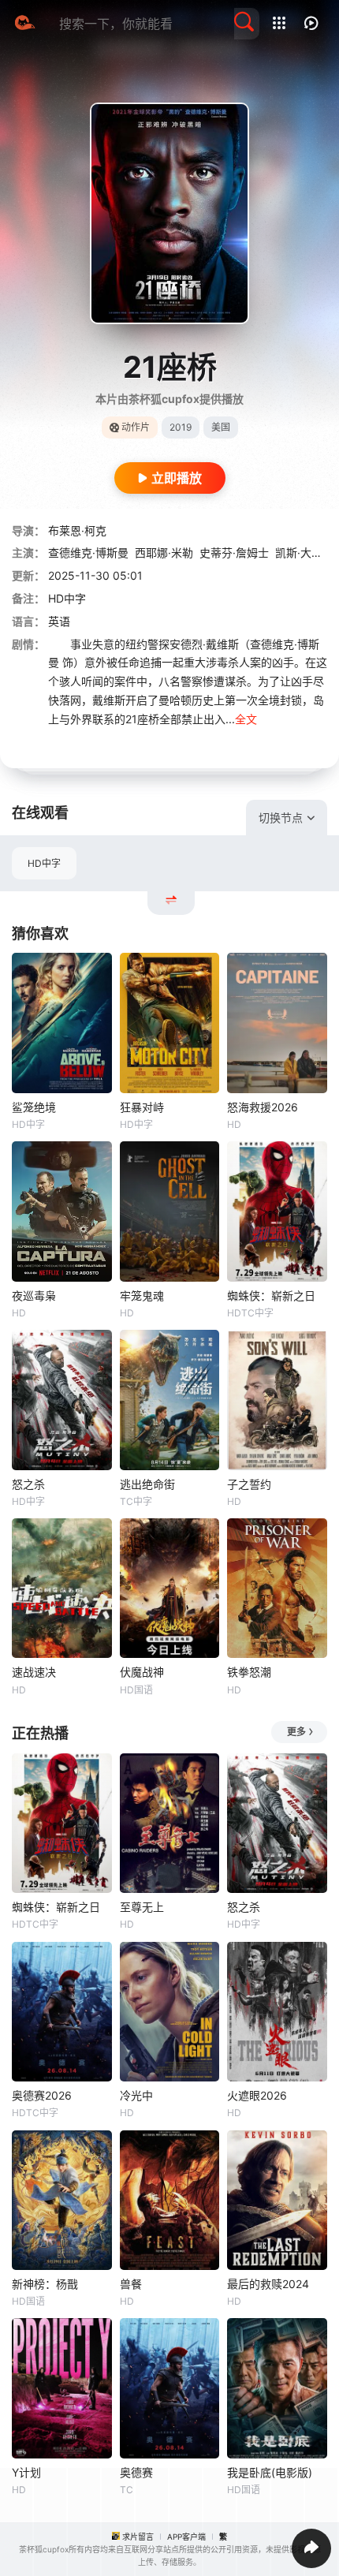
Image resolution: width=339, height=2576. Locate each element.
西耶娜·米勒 (164, 553)
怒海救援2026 (263, 1107)
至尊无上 (142, 1907)
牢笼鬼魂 (142, 1295)
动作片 (136, 427)
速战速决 (34, 1672)
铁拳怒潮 (249, 1672)
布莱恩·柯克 (77, 530)
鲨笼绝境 (34, 1107)
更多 (296, 1732)
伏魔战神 (142, 1672)
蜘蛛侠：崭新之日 (271, 1295)
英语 (59, 621)
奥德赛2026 (42, 2095)
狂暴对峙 (142, 1107)
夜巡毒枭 (34, 1295)
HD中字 (44, 863)
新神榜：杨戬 (45, 2284)
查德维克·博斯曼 (88, 553)
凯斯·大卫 (299, 553)
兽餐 (131, 2284)
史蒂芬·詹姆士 (234, 553)
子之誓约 (249, 1484)
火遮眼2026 (257, 2095)
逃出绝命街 (147, 1484)
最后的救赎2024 (268, 2284)
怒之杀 (28, 1484)
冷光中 (136, 2095)
